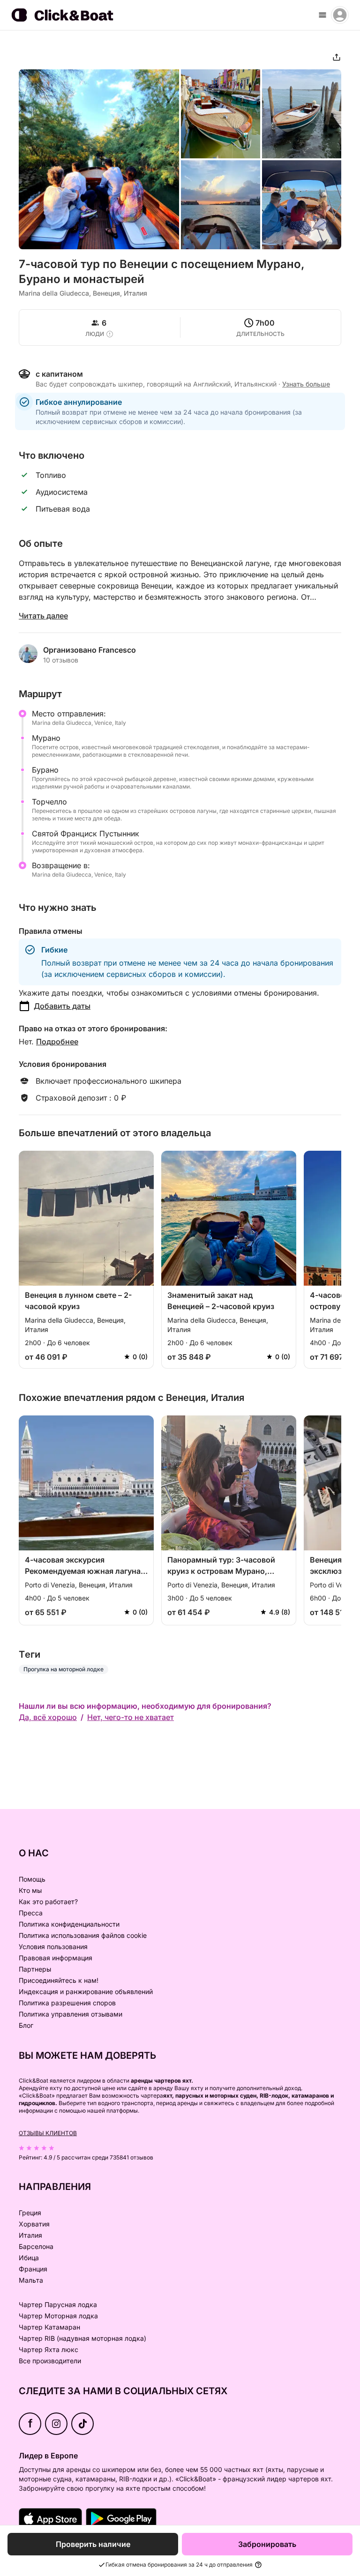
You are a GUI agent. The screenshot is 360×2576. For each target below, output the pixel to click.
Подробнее (57, 1042)
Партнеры (35, 1969)
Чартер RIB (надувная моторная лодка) (82, 2338)
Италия (30, 2235)
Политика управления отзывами (71, 2014)
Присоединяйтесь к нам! (59, 1980)
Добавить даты (62, 1006)
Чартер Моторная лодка (58, 2316)
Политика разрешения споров (67, 2003)
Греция (30, 2213)
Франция (33, 2269)
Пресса (31, 1913)
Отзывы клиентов (48, 2133)
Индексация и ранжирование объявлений (86, 1992)
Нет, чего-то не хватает (131, 1717)
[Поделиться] (337, 57)
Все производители (50, 2361)
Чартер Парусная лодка (58, 2304)
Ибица (29, 2258)
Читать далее (43, 616)
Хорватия (34, 2224)
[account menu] (340, 15)
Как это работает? (48, 1902)
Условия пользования (53, 1947)
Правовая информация (56, 1958)
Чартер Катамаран (49, 2327)
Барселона (36, 2246)
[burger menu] (322, 15)
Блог (26, 2025)
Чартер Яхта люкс (49, 2349)
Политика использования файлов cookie (83, 1935)
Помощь (32, 1879)
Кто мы (30, 1890)
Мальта (31, 2280)
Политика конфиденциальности (69, 1924)
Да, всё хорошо (48, 1717)
